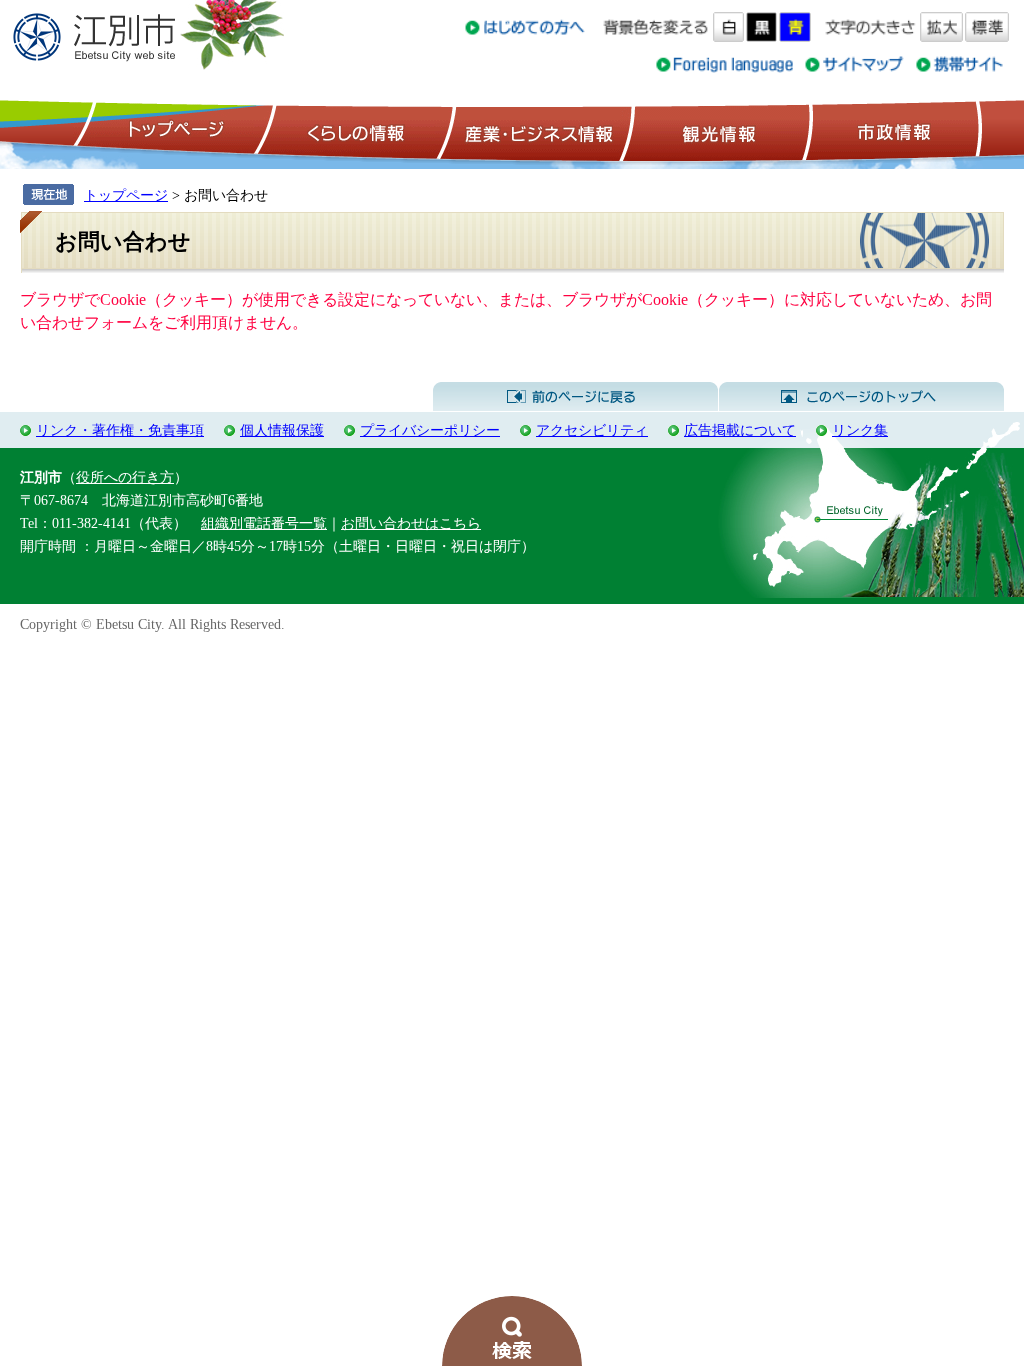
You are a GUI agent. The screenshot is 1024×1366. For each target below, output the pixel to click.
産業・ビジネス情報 (535, 131)
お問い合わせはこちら (411, 523)
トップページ (173, 131)
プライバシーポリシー (430, 430)
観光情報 (716, 131)
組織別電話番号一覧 (264, 523)
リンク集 (860, 430)
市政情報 (892, 131)
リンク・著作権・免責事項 (120, 430)
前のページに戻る (575, 397)
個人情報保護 (282, 430)
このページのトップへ (861, 397)
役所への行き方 (125, 477)
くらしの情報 (354, 131)
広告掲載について (740, 430)
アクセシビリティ (592, 430)
